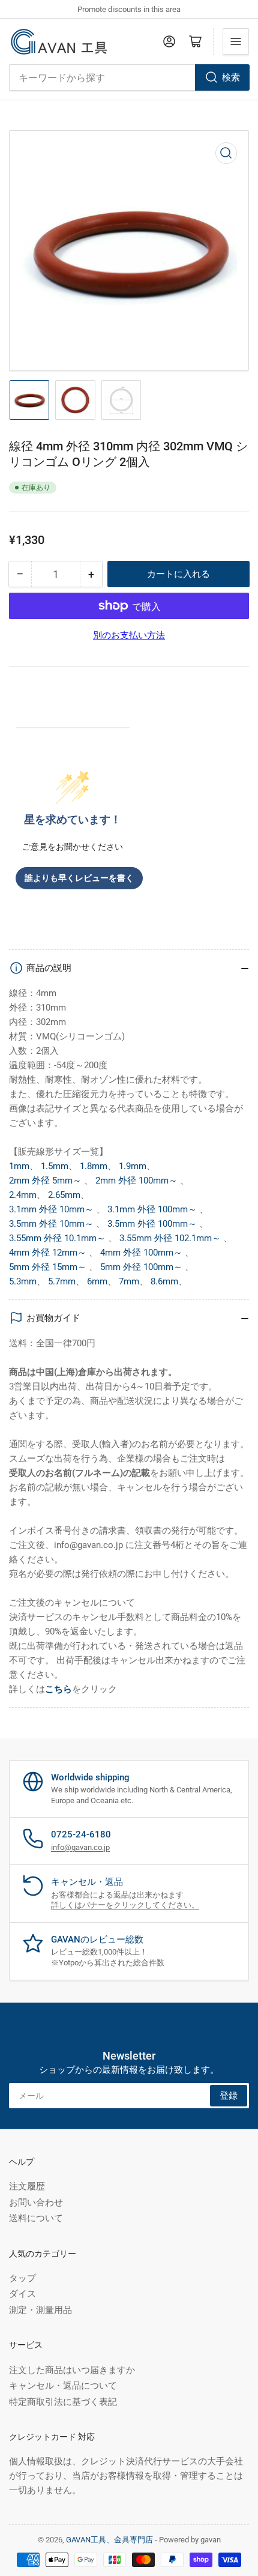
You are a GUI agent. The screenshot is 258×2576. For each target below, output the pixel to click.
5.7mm (62, 1281)
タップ (22, 2278)
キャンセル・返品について (63, 2386)
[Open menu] (236, 41)
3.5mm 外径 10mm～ (52, 1224)
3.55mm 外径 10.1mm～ (58, 1238)
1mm (19, 1166)
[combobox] (129, 77)
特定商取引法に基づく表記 (63, 2402)
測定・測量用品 (40, 2310)
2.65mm (64, 1195)
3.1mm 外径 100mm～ (153, 1209)
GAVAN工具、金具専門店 (109, 2540)
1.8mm (94, 1166)
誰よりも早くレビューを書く (79, 878)
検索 (231, 77)
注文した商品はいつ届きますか (72, 2370)
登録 (229, 2096)
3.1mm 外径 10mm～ (52, 1209)
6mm (97, 1281)
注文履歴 (27, 2186)
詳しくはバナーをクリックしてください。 (125, 1905)
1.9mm (133, 1166)
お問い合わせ (36, 2203)
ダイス (22, 2294)
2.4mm (23, 1195)
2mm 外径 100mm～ (138, 1181)
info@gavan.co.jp (80, 1847)
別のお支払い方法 (129, 635)
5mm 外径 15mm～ (49, 1267)
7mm (129, 1281)
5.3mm (23, 1281)
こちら (58, 1689)
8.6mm (164, 1281)
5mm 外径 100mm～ (142, 1267)
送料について (36, 2218)
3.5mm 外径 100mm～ (153, 1224)
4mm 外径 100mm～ (142, 1253)
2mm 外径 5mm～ (46, 1181)
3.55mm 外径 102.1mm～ (171, 1238)
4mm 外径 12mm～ (49, 1253)
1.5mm (55, 1166)
